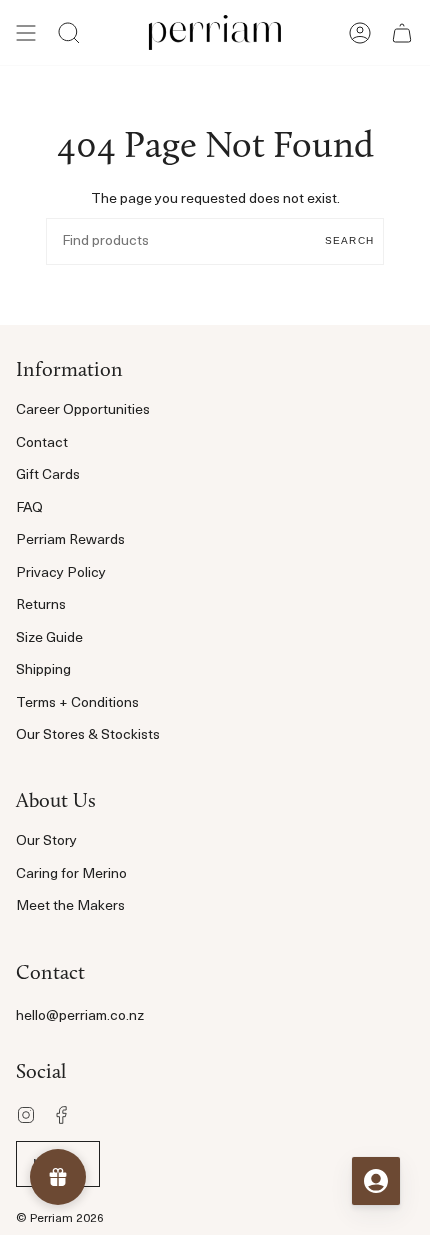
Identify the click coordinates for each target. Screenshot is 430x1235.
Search (349, 240)
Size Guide (49, 638)
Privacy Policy (61, 573)
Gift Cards (48, 475)
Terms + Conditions (77, 703)
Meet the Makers (70, 906)
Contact (42, 443)
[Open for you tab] (376, 1181)
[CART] (402, 32)
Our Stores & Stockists (88, 735)
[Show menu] (26, 32)
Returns (41, 605)
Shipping (43, 670)
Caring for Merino (71, 874)
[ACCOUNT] (360, 32)
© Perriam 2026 (60, 1219)
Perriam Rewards (70, 540)
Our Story (46, 841)
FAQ (29, 508)
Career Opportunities (83, 410)
